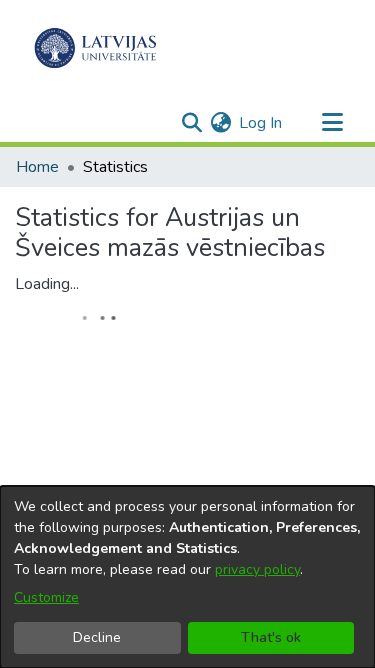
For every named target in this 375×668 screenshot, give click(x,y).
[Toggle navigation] (332, 123)
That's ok (271, 637)
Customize (46, 597)
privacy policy (257, 569)
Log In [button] (261, 123)
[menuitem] (220, 123)
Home (37, 167)
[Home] (95, 48)
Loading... (47, 284)
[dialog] (187, 577)
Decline (97, 637)
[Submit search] (191, 123)
